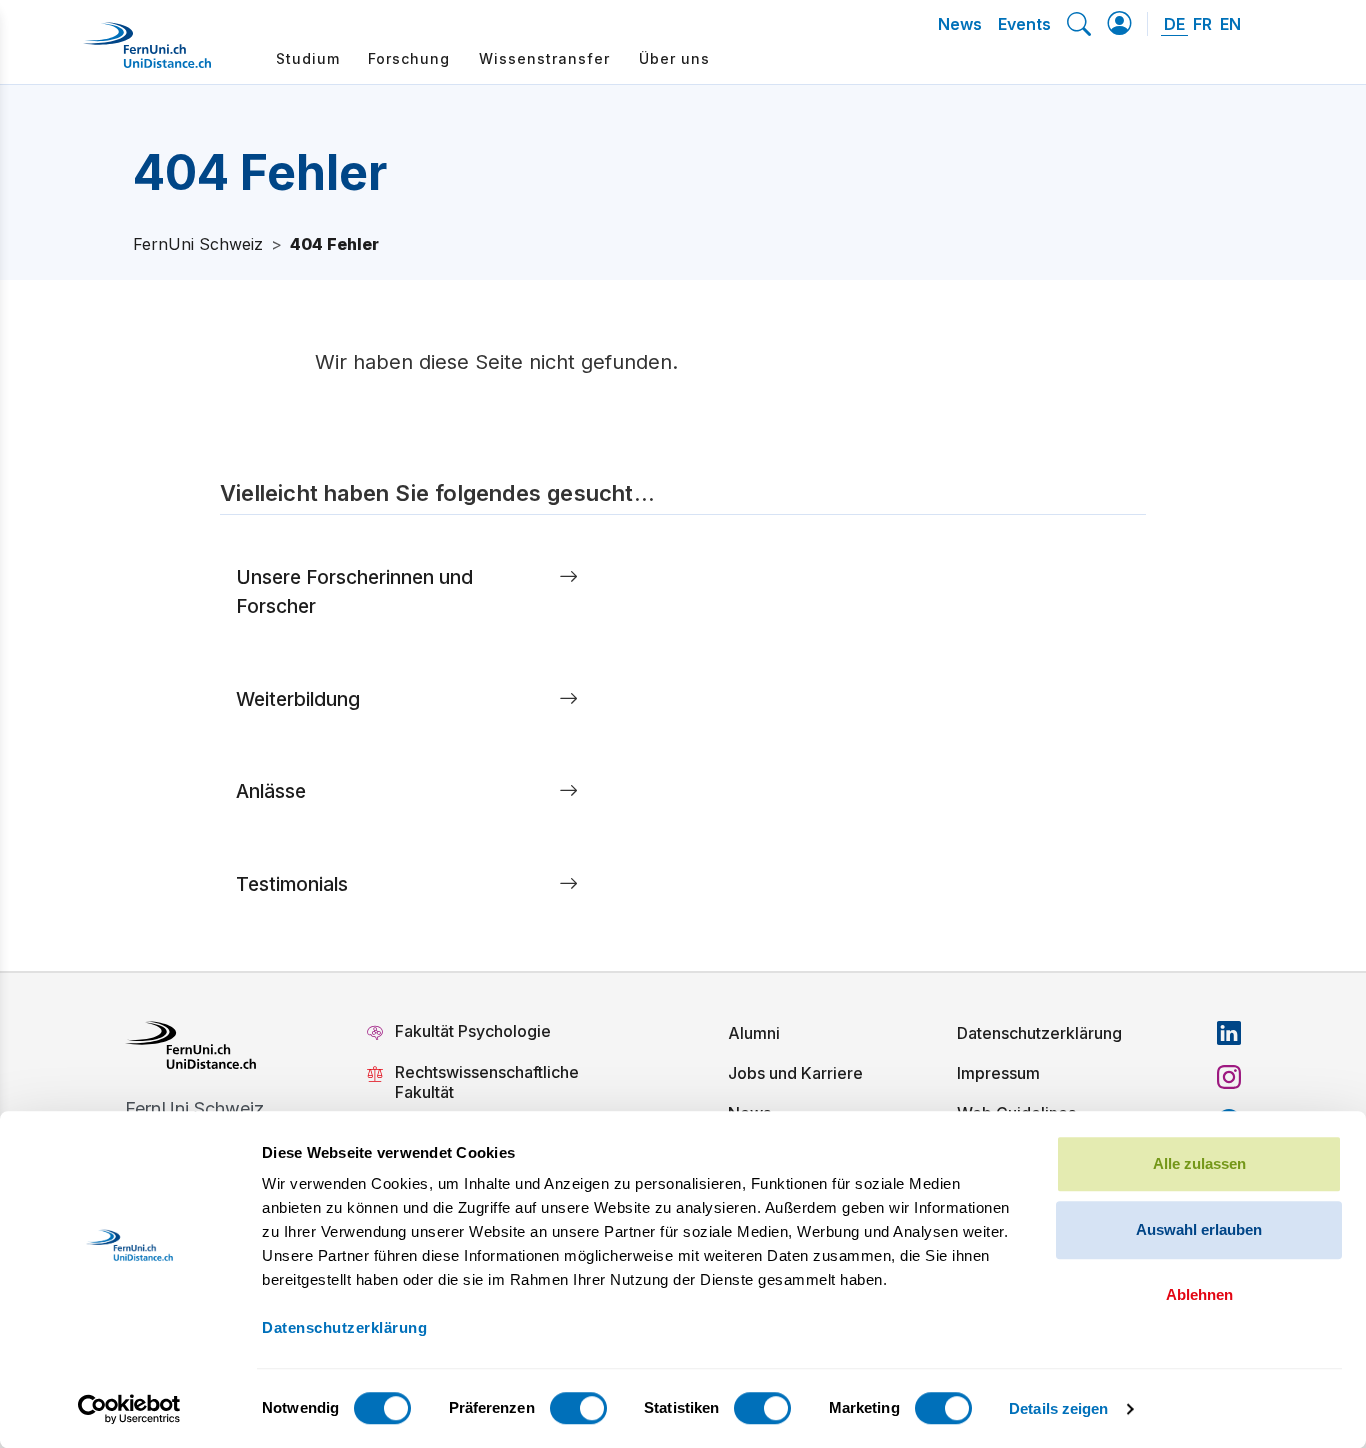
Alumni (754, 1033)
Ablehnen (1199, 1294)
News (960, 24)
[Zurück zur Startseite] (147, 53)
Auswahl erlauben (1199, 1229)
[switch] (578, 1408)
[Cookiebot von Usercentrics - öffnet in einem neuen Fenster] (129, 1409)
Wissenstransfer (544, 58)
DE (1174, 24)
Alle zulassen (1199, 1163)
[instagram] (1229, 1077)
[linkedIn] (1229, 1033)
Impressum (998, 1073)
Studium (308, 58)
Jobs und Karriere (795, 1073)
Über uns (674, 58)
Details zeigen (1058, 1408)
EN (1230, 24)
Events (1024, 24)
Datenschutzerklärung (1039, 1033)
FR (1202, 24)
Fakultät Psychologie (475, 1031)
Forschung (409, 58)
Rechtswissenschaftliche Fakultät (487, 1082)
